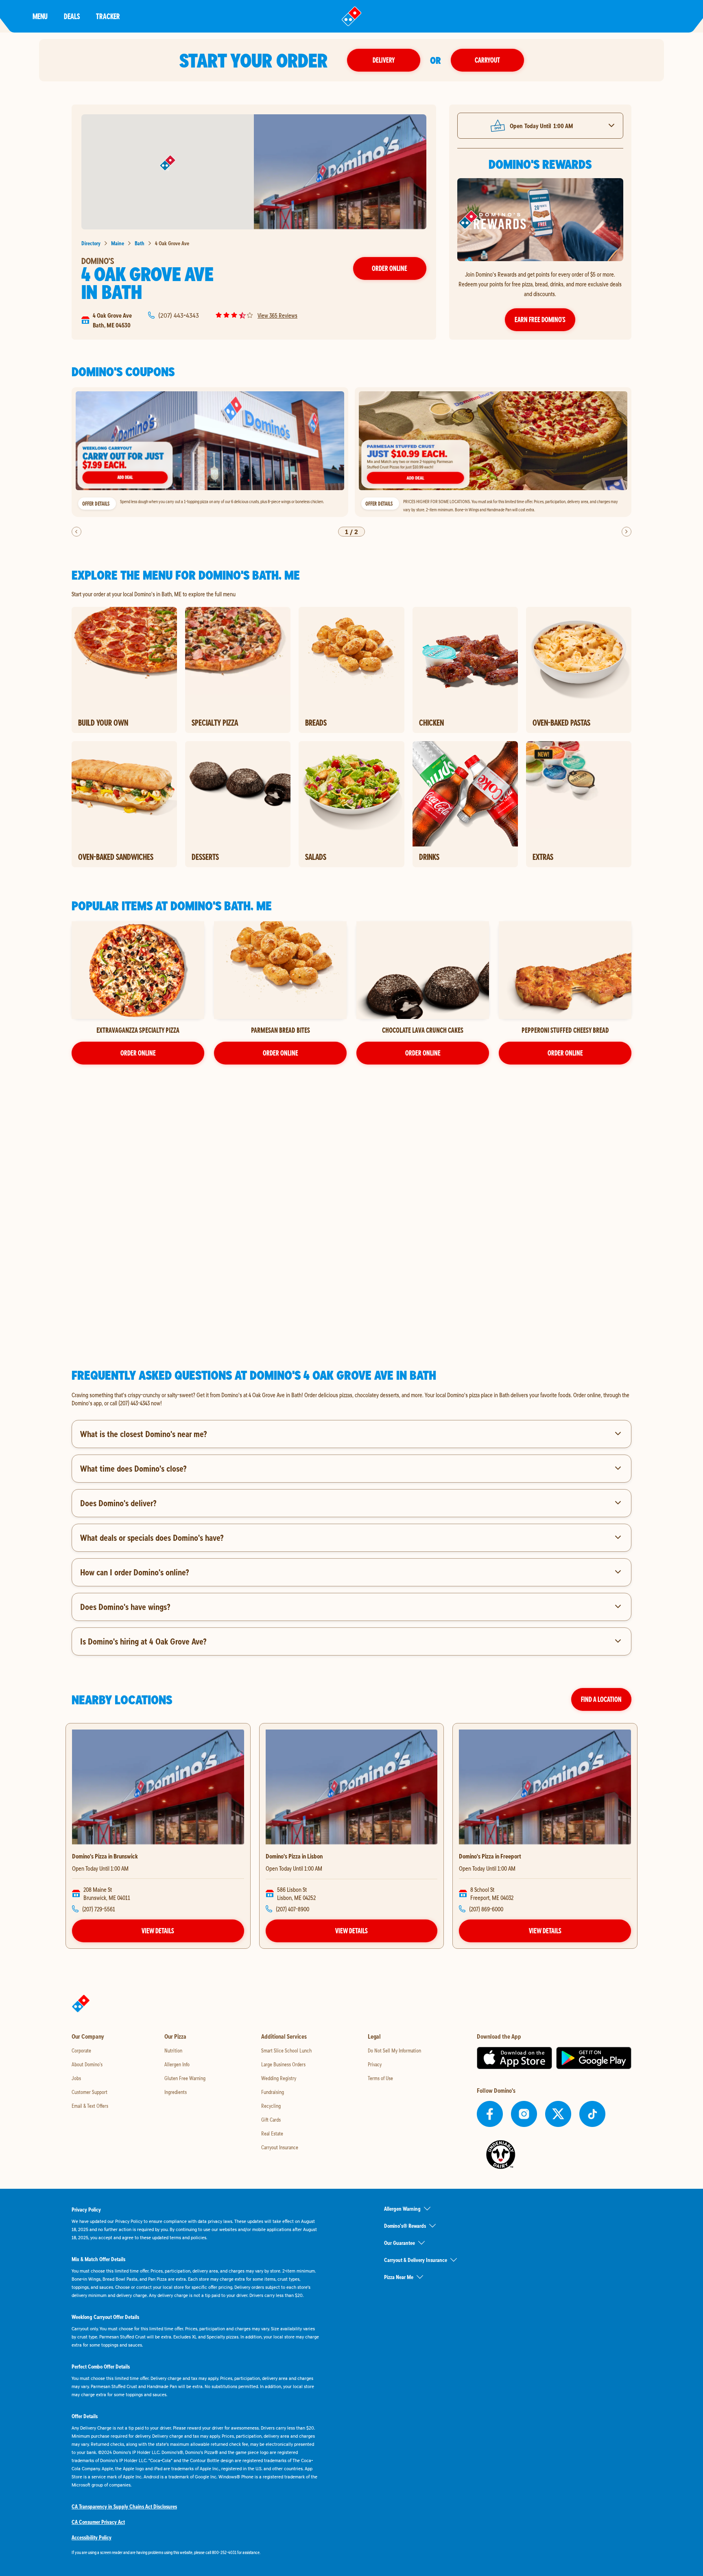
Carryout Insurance (280, 2147)
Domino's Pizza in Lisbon (294, 1856)
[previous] (76, 532)
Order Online (390, 268)
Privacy (375, 2064)
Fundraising (273, 2092)
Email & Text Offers (90, 2106)
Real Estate (272, 2133)
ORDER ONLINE (138, 1053)
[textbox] (351, 1399)
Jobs (76, 2078)
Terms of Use (380, 2078)
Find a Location (601, 1699)
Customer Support (90, 2092)
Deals (72, 16)
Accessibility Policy (92, 2537)
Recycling (271, 2106)
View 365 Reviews (277, 315)
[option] (210, 452)
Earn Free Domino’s (540, 320)
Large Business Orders (283, 2064)
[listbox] (351, 452)
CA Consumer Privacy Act (98, 2522)
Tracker (108, 16)
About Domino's (87, 2064)
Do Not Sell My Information (394, 2050)
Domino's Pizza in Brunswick (105, 1856)
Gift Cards (271, 2120)
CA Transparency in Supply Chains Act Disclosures (124, 2506)
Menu (40, 16)
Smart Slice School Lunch (286, 2050)
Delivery (384, 60)
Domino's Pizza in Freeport (490, 1856)
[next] (627, 532)
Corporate (81, 2050)
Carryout (487, 60)
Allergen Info (177, 2064)
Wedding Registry (279, 2078)
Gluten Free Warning (185, 2078)
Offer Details (96, 504)
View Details (158, 1931)
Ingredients (176, 2092)
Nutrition (173, 2050)
